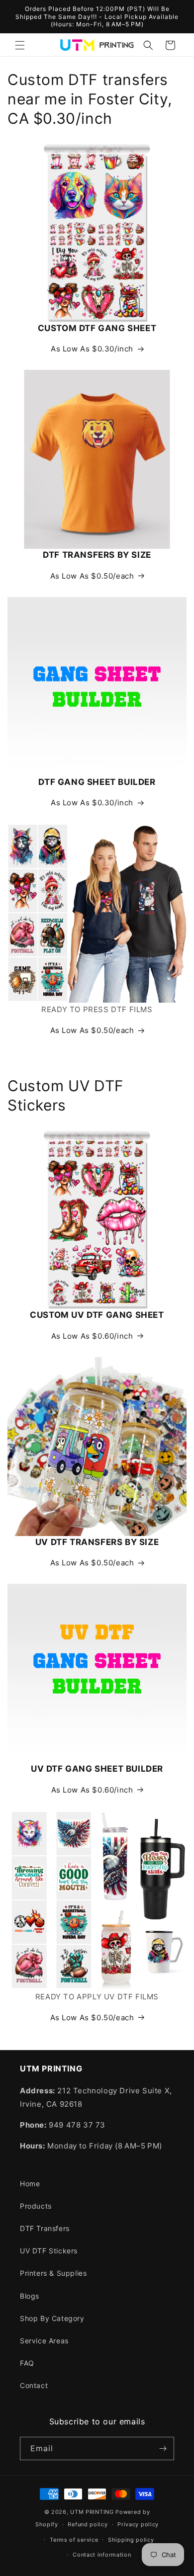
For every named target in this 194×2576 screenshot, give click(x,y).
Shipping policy (131, 2540)
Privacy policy (138, 2524)
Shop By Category (52, 2318)
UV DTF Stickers (49, 2251)
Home (30, 2184)
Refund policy (88, 2524)
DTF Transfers (45, 2228)
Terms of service (74, 2540)
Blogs (30, 2296)
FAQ (27, 2363)
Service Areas (44, 2341)
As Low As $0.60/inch (92, 1336)
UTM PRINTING (92, 2512)
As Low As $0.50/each (92, 576)
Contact (34, 2385)
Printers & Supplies (53, 2273)
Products (36, 2206)
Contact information (102, 2555)
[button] (20, 45)
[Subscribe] (163, 2448)
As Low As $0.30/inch (92, 349)
